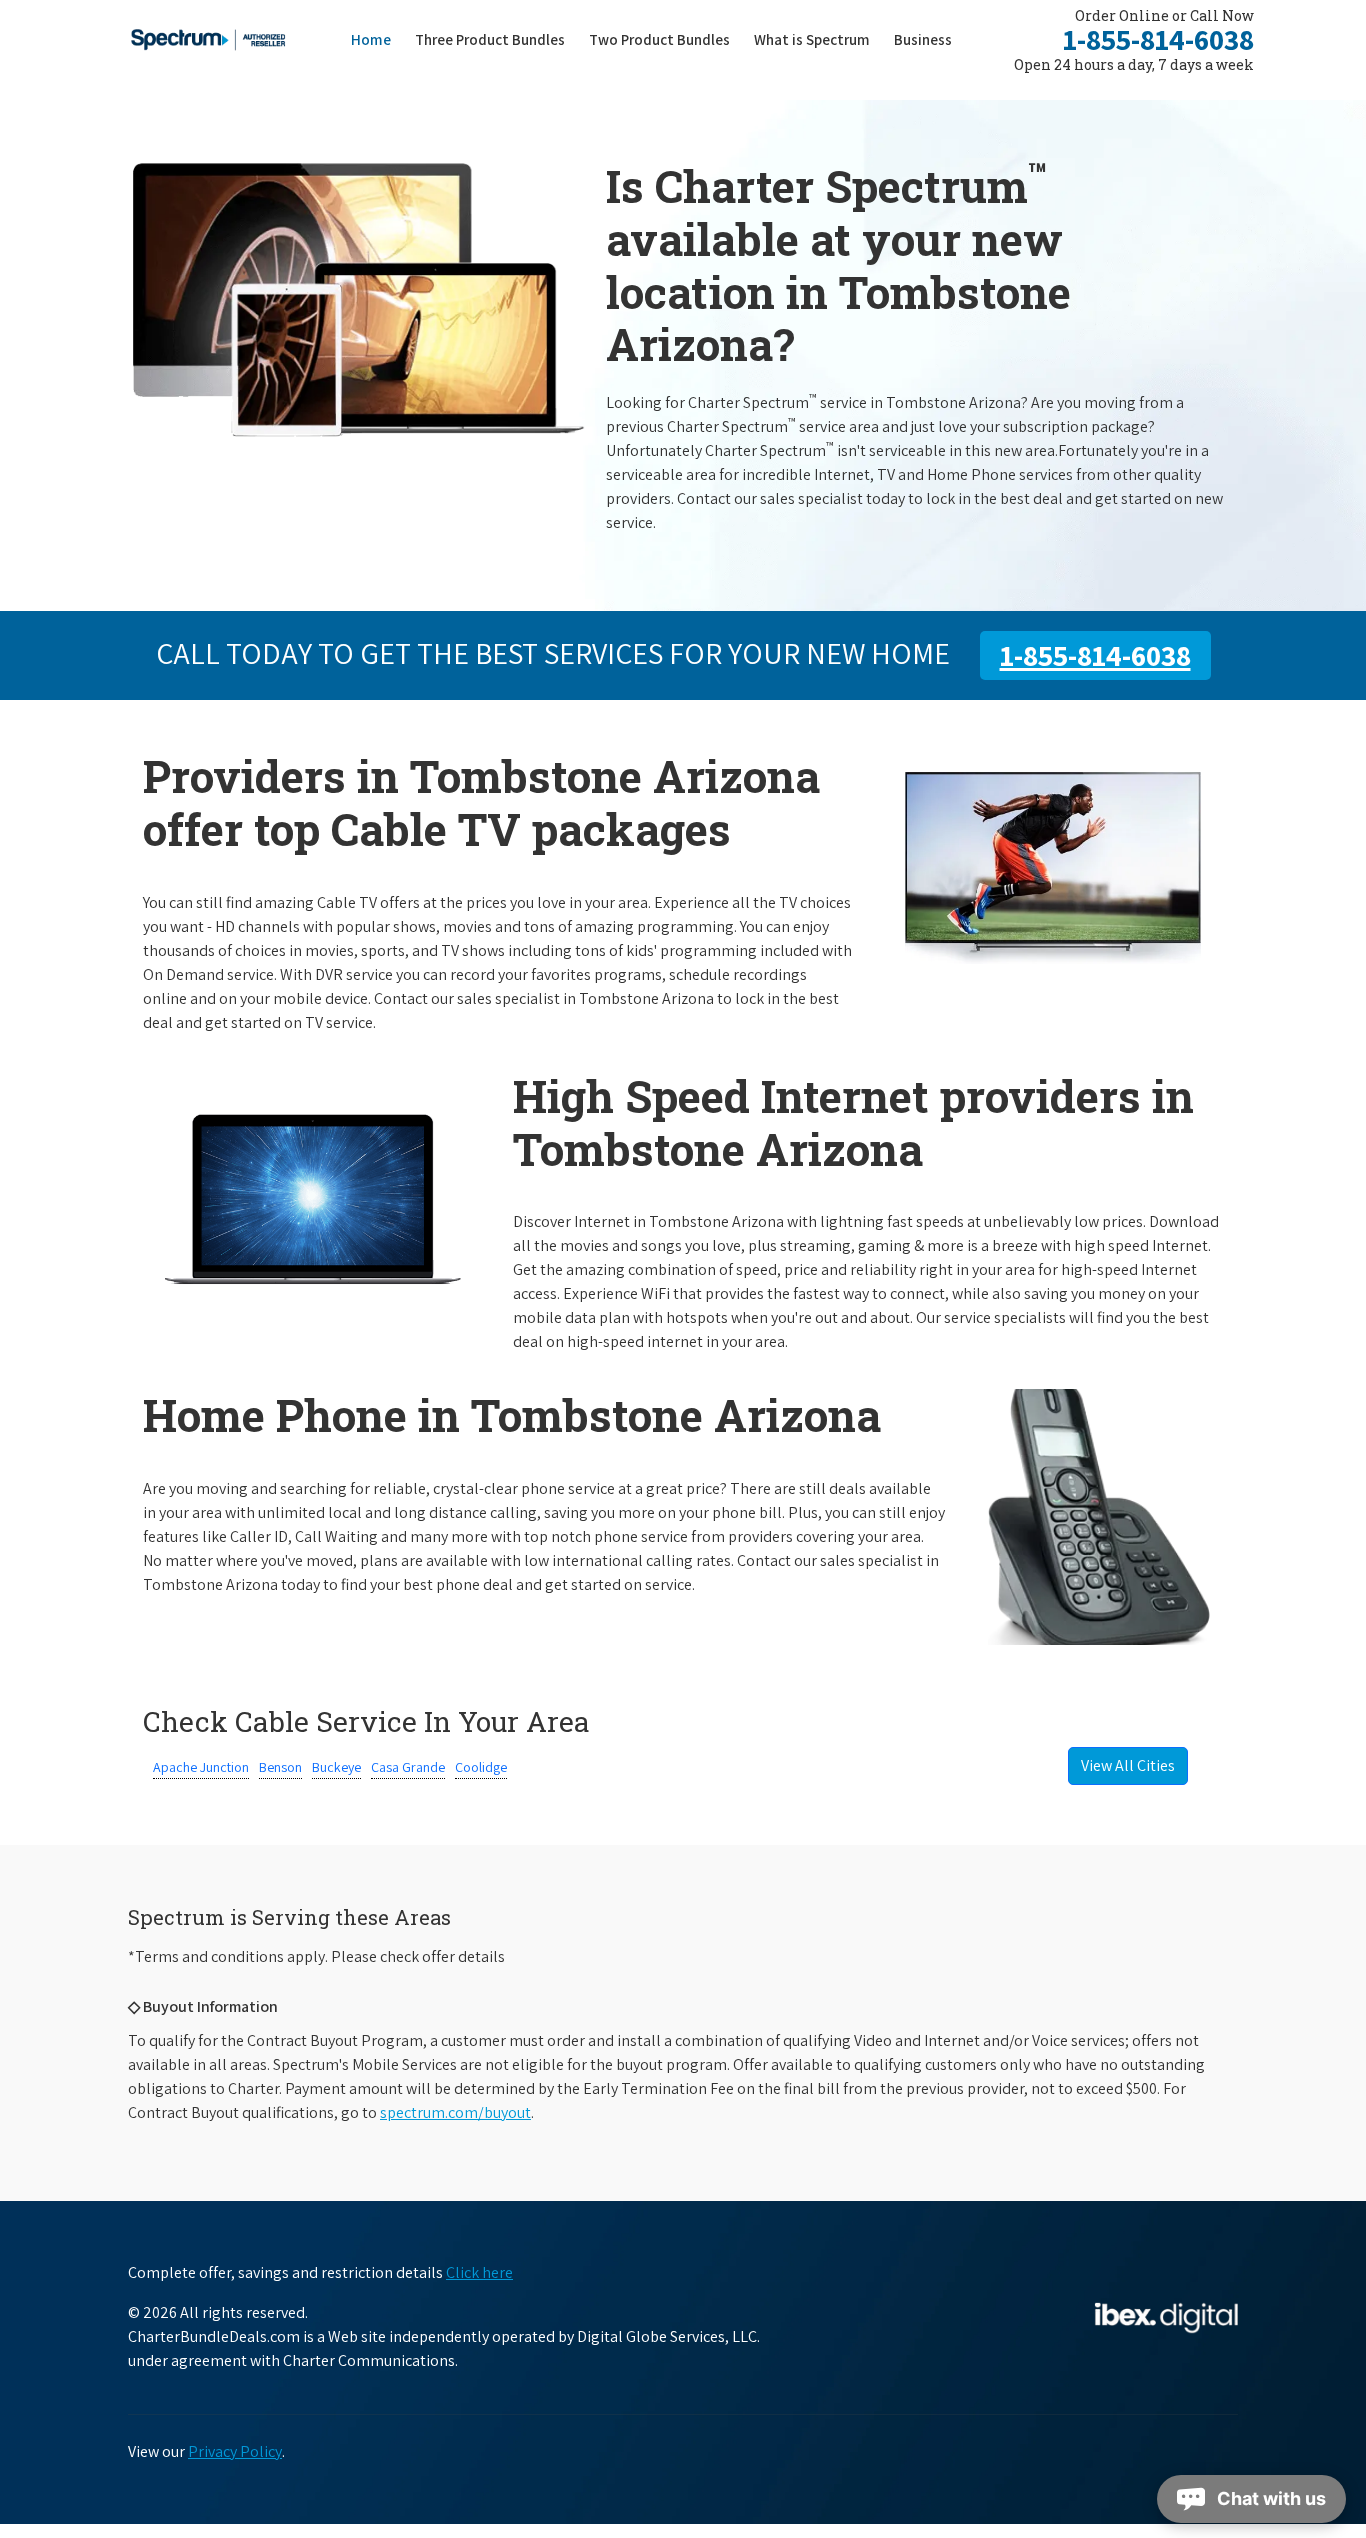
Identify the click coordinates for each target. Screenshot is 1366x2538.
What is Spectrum (812, 39)
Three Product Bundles (496, 39)
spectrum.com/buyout (455, 2112)
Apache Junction (201, 1767)
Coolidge (481, 1767)
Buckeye (336, 1767)
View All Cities (1128, 1765)
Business (923, 39)
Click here (479, 2272)
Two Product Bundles (659, 39)
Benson (280, 1767)
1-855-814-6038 (1158, 39)
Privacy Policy (235, 2451)
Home (371, 39)
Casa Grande (408, 1767)
